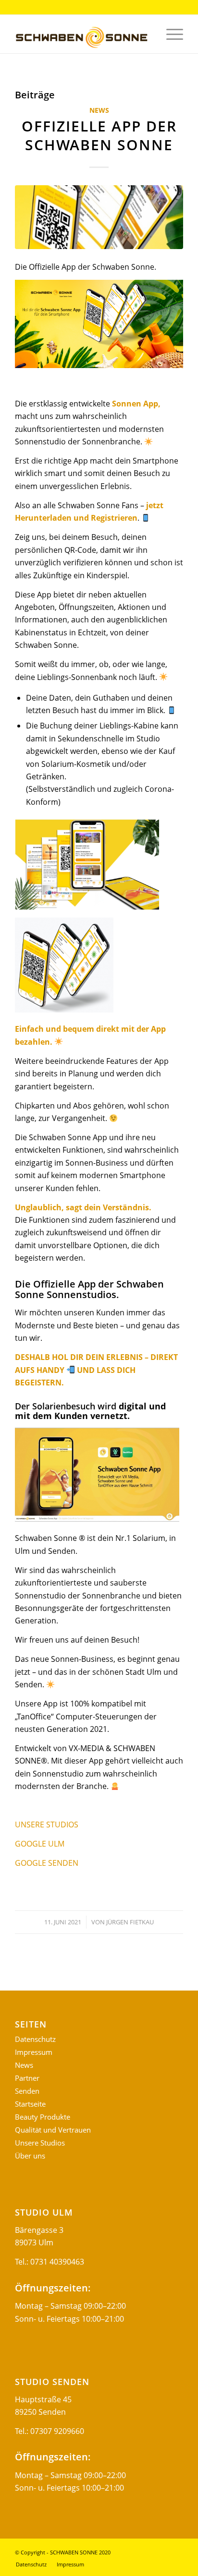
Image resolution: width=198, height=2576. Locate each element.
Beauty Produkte (43, 2117)
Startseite (30, 2104)
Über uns (30, 2156)
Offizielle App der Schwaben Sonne (99, 135)
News (99, 110)
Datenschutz (35, 2039)
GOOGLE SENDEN (47, 1863)
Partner (27, 2078)
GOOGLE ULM (40, 1844)
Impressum (34, 2052)
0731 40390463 (57, 2262)
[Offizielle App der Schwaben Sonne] (99, 217)
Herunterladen (43, 518)
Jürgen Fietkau (130, 1922)
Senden (27, 2091)
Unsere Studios (40, 2143)
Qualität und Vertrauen (53, 2130)
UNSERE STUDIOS (47, 1825)
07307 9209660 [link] (57, 2431)
